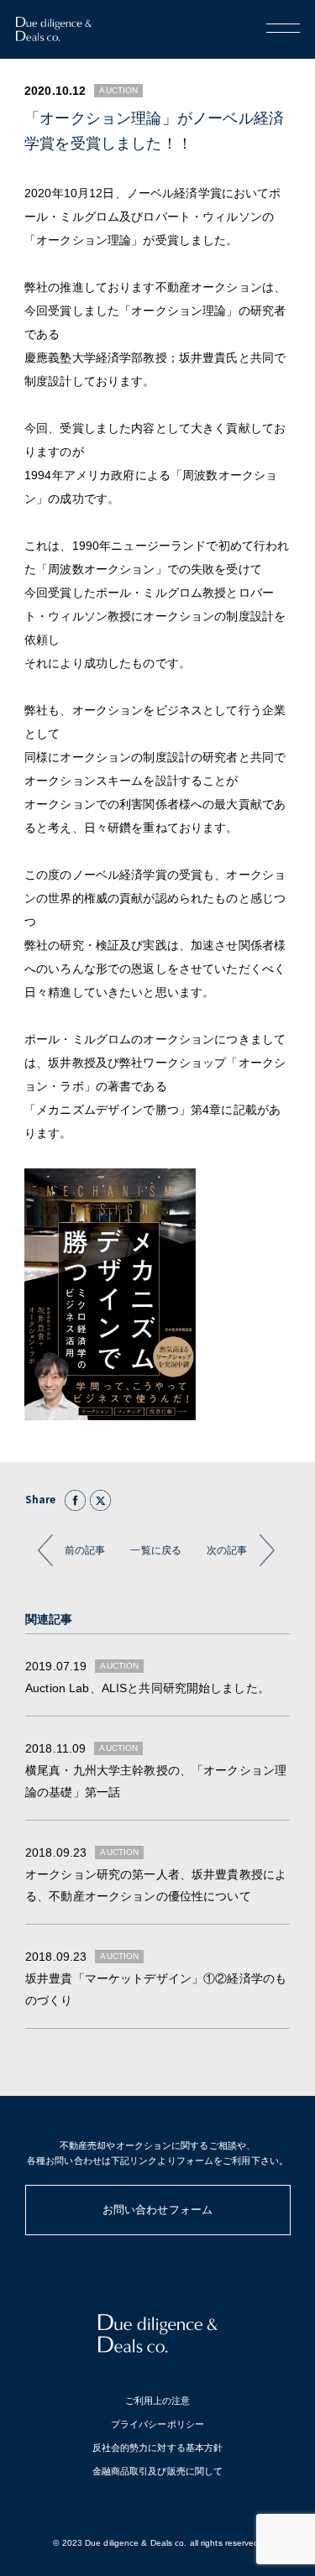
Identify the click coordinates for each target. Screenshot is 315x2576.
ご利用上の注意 (158, 2401)
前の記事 (85, 1550)
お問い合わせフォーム (157, 2210)
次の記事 (227, 1550)
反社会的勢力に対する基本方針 (158, 2448)
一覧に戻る (156, 1550)
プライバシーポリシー (157, 2424)
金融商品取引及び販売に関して (158, 2471)
